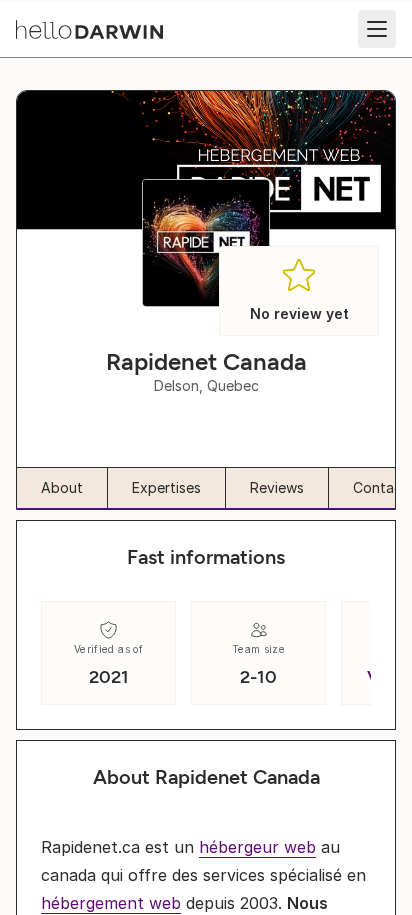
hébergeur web (257, 847)
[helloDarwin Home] (89, 29)
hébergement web (111, 903)
